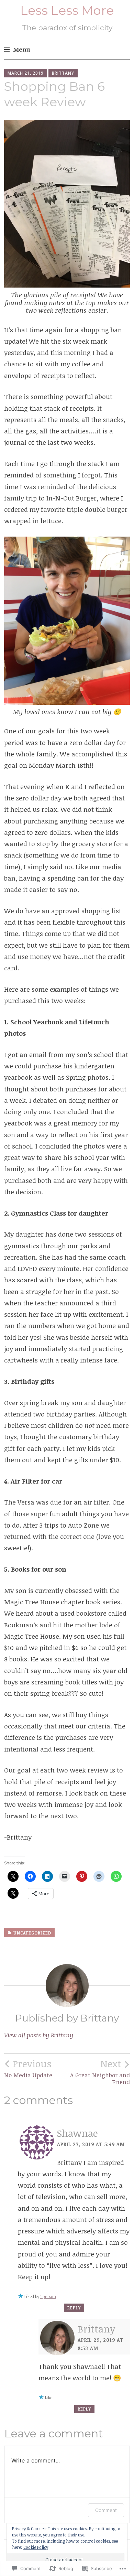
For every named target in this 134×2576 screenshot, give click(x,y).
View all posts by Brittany (39, 2035)
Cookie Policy (36, 2547)
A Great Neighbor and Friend (100, 2072)
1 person (48, 2296)
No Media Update (28, 2068)
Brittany (63, 73)
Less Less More (67, 10)
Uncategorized (32, 1933)
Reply (74, 2308)
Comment (106, 2510)
